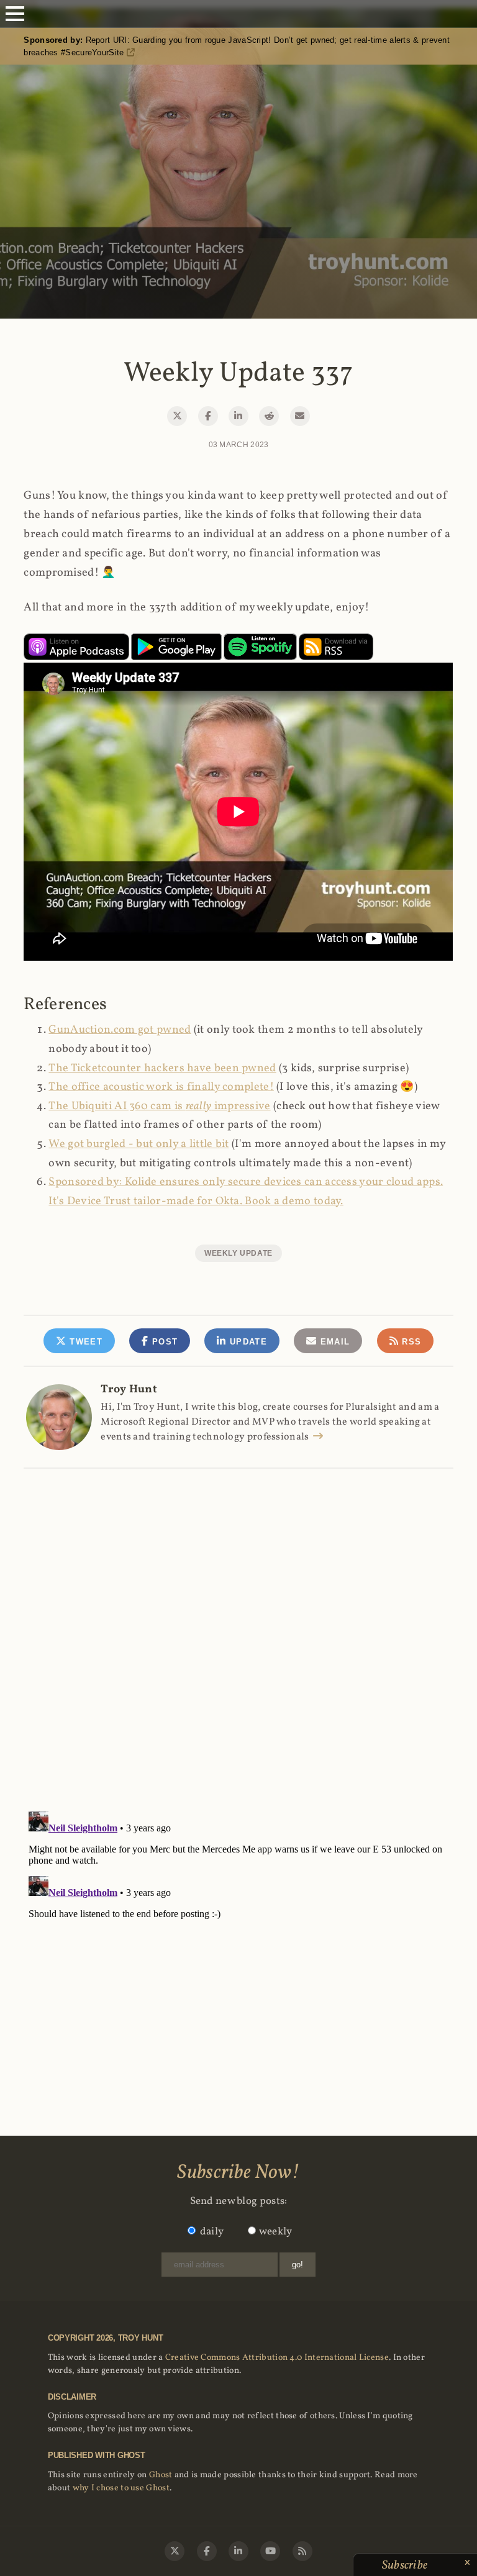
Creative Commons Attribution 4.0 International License (277, 2358)
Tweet (84, 1342)
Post (164, 1342)
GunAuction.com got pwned (120, 1030)
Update (247, 1342)
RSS (410, 1342)
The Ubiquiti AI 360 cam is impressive (159, 1106)
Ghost (161, 2475)
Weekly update (238, 1253)
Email (333, 1342)
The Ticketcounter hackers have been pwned (162, 1068)
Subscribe (406, 2565)
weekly (276, 2232)
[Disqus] (238, 1626)
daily (212, 2232)
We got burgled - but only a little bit (139, 1144)
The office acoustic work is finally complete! (161, 1087)
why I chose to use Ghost (121, 2488)
